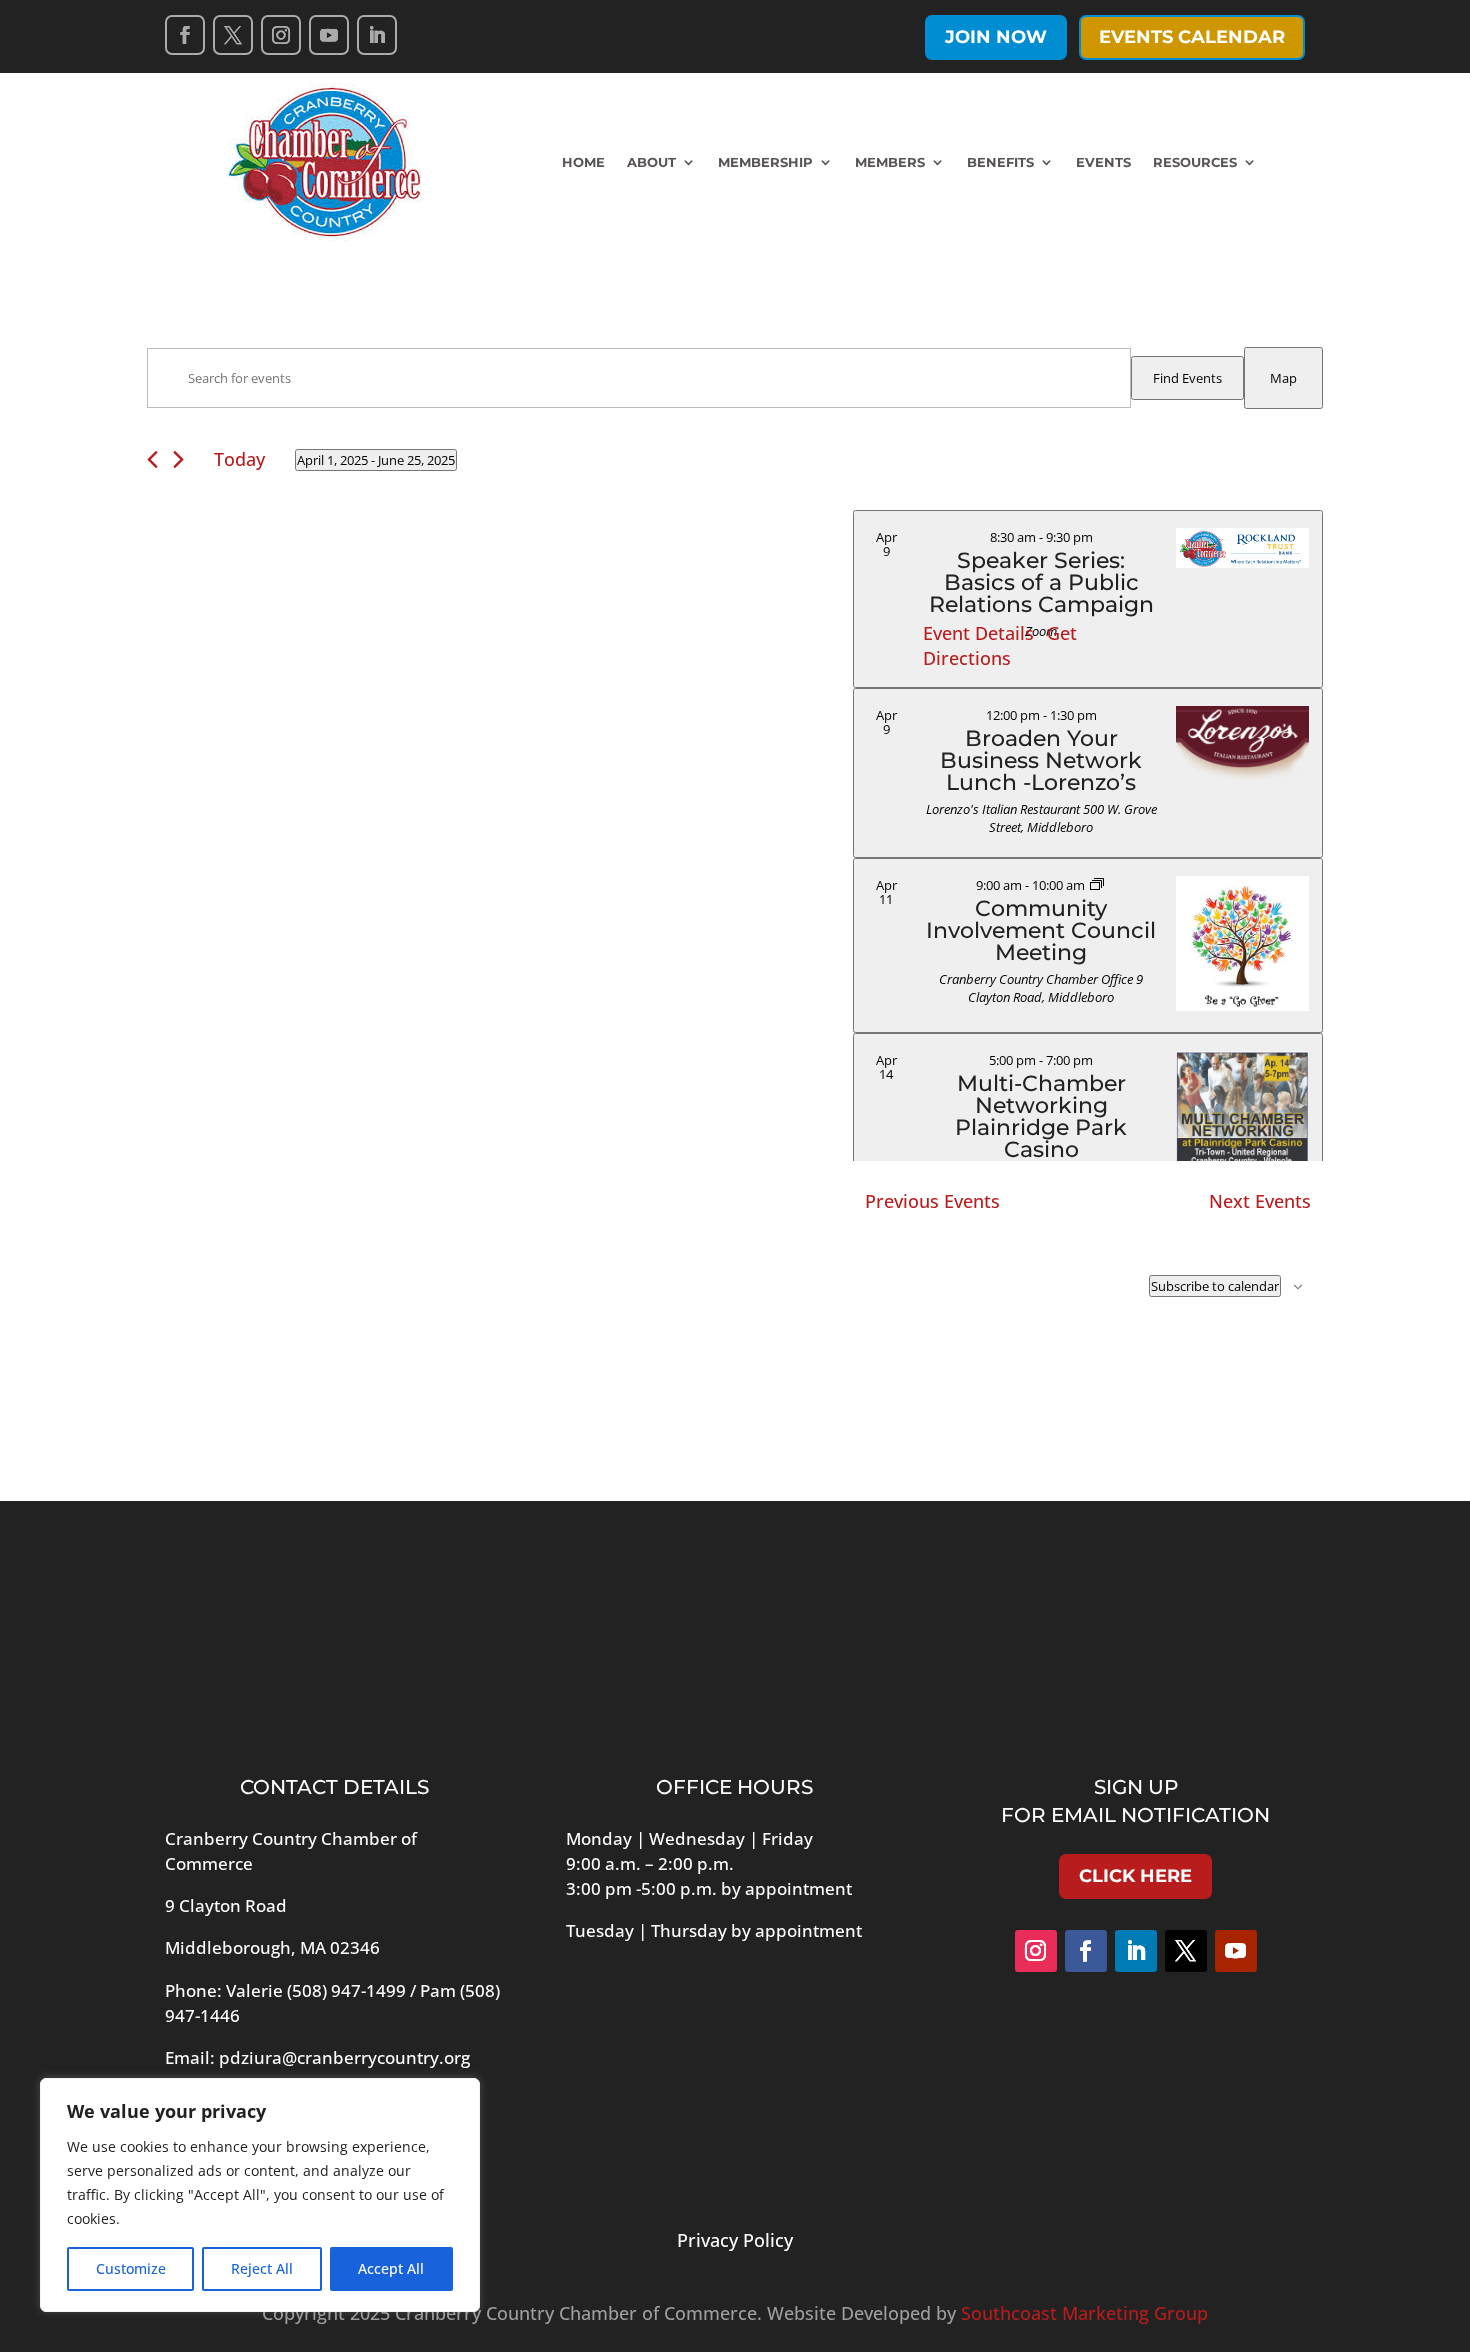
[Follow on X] (233, 35)
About (651, 162)
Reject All (262, 2268)
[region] (260, 2195)
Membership (765, 162)
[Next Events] (178, 459)
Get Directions (1000, 645)
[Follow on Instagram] (281, 35)
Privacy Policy (735, 2240)
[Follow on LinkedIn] (377, 35)
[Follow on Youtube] (329, 35)
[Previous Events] (152, 459)
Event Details (978, 633)
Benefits (1000, 162)
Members (890, 162)
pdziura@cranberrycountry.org (344, 2057)
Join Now (996, 37)
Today (239, 459)
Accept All (391, 2268)
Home (583, 162)
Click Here (1135, 1876)
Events (1103, 162)
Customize (131, 2268)
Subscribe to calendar (1215, 1286)
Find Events (1187, 378)
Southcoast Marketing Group (1084, 2313)
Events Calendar (1192, 37)
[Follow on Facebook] (185, 35)
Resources (1195, 162)
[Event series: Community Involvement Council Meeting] (1097, 885)
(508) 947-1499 (346, 1990)
